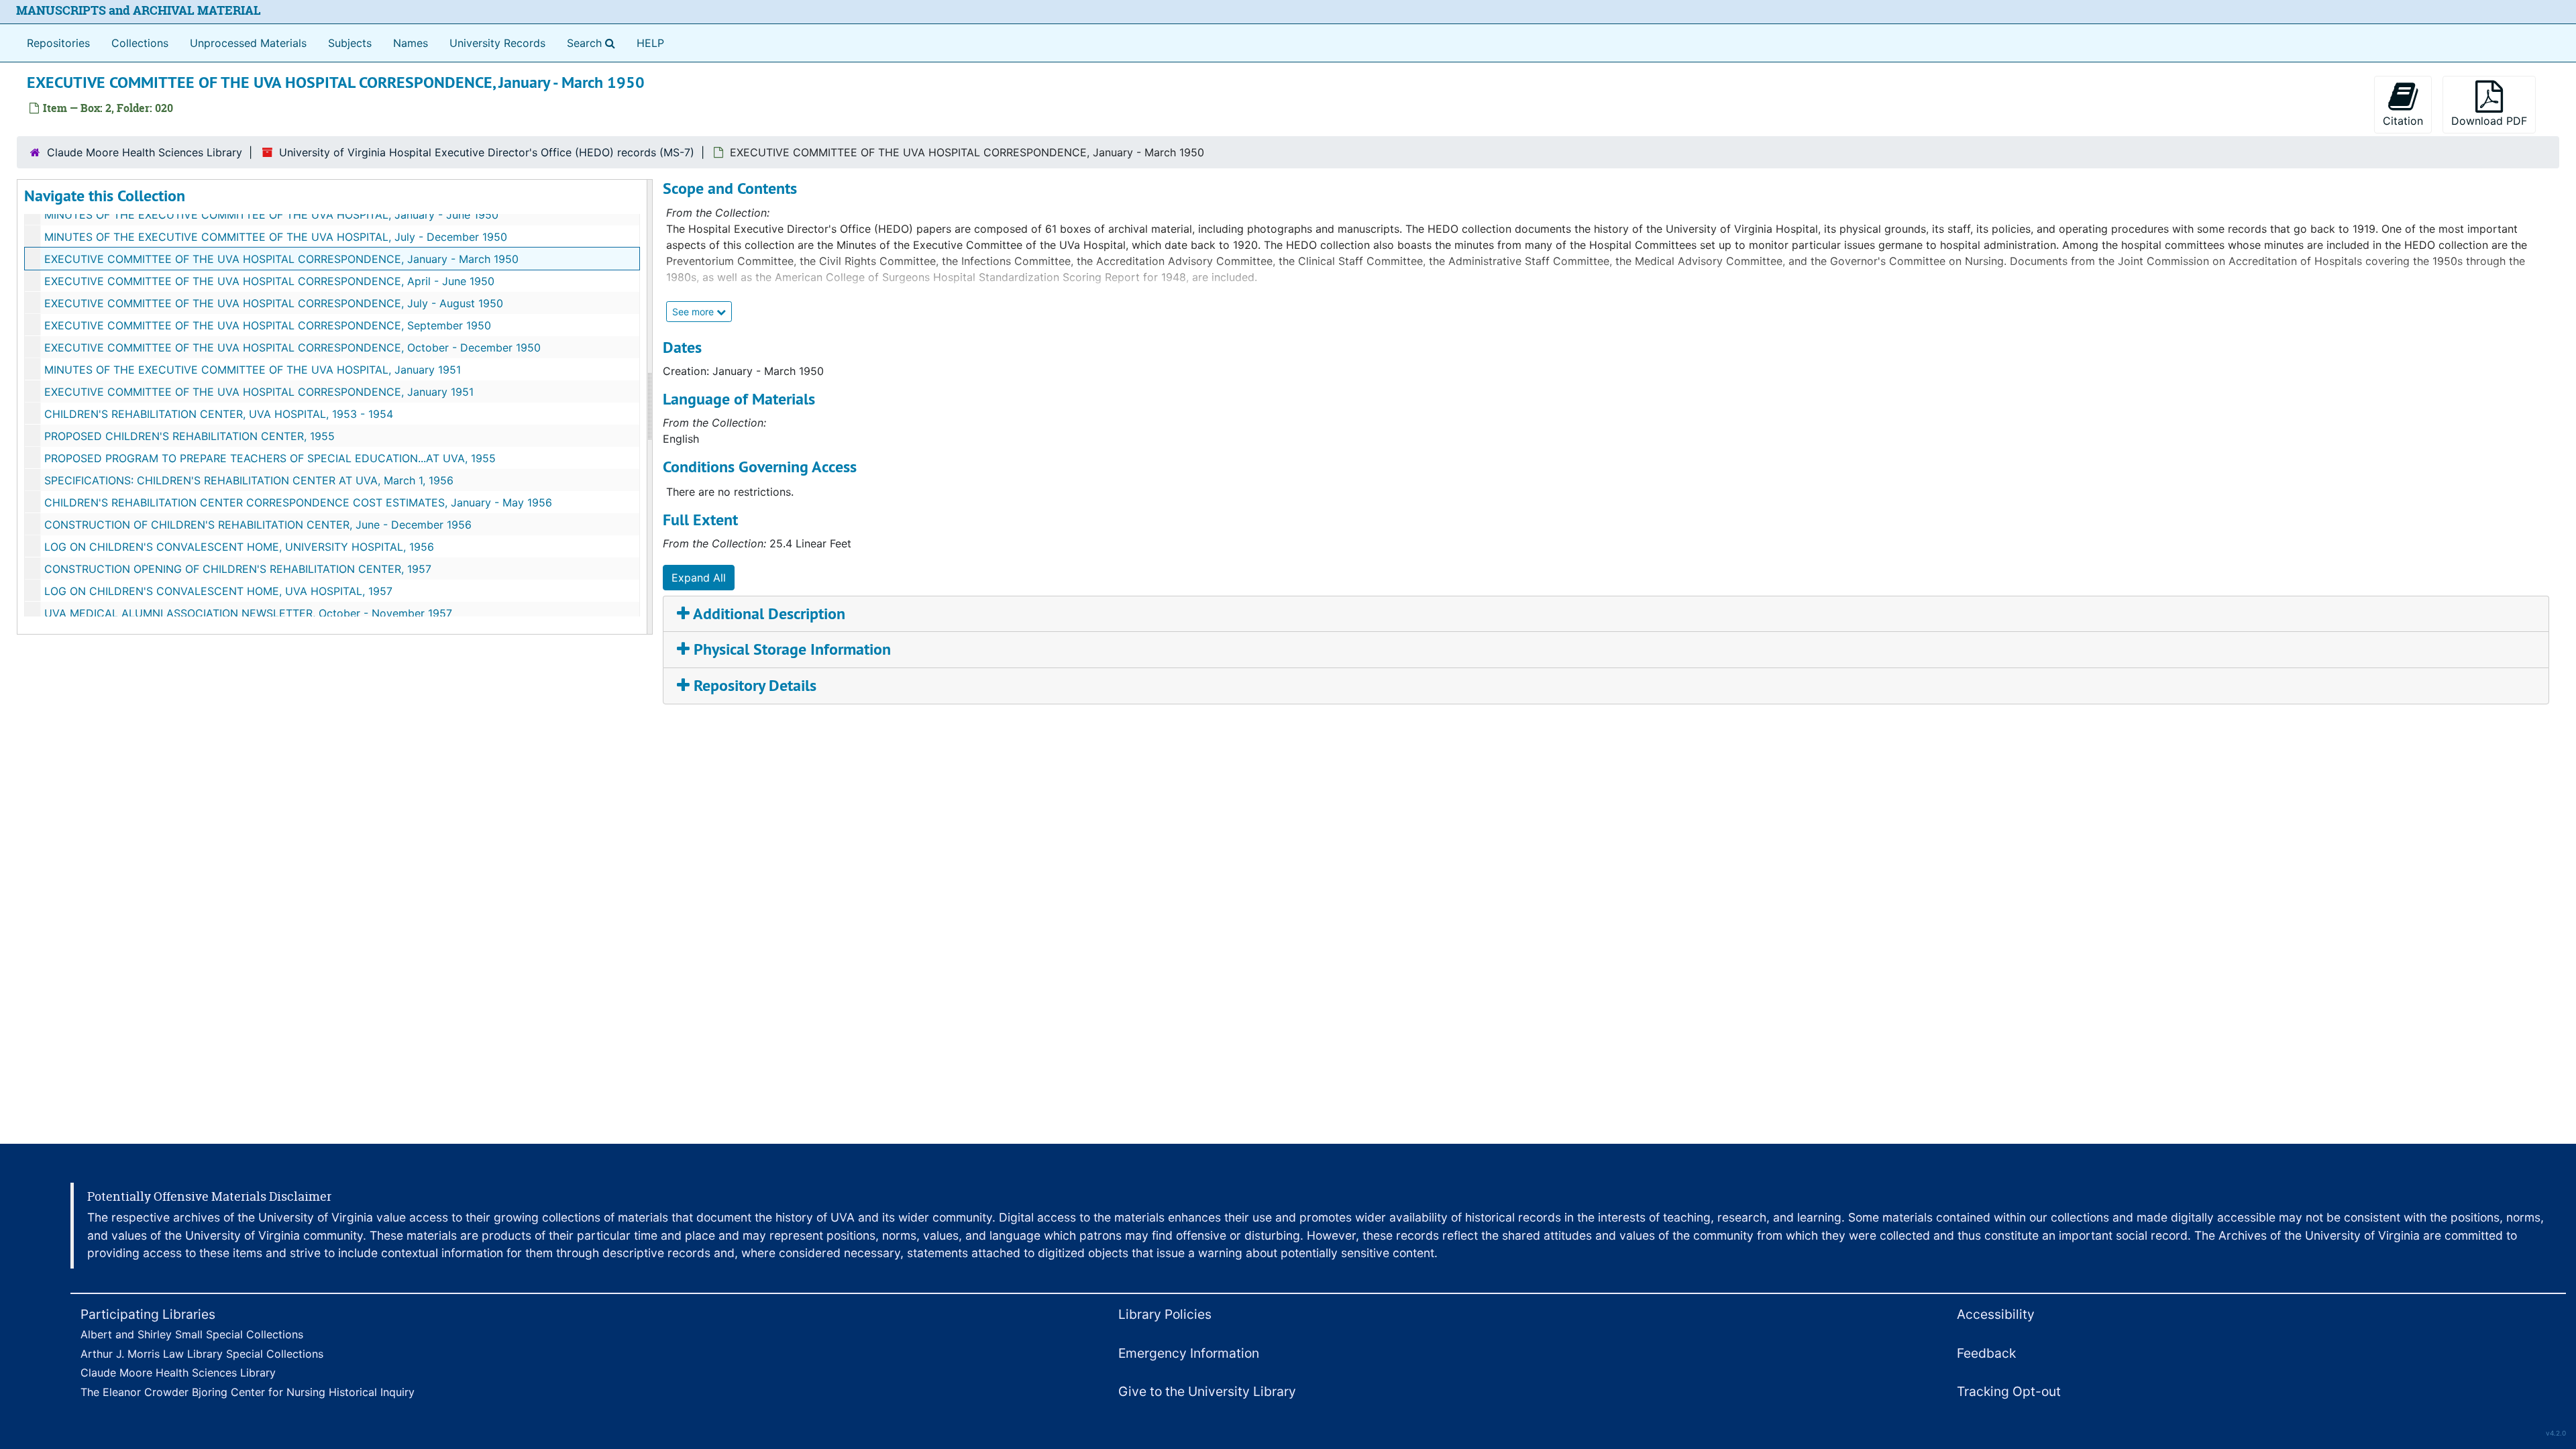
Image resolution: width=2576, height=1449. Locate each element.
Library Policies (1165, 1314)
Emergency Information (1189, 1353)
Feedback (1986, 1353)
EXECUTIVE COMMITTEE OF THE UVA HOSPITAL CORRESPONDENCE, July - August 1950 (274, 303)
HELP (650, 43)
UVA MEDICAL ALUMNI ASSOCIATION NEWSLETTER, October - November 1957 (248, 613)
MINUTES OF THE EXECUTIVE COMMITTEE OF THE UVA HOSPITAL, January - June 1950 (271, 215)
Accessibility (1996, 1314)
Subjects (350, 43)
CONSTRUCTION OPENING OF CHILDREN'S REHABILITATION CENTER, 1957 (238, 569)
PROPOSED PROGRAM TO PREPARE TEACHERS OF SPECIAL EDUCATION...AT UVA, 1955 (270, 458)
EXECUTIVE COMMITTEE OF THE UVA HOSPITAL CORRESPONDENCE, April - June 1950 (269, 281)
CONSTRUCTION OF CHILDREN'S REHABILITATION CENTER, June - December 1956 (258, 525)
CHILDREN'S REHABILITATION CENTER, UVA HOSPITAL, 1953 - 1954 (219, 414)
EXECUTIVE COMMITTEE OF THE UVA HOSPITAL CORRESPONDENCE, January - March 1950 (281, 259)
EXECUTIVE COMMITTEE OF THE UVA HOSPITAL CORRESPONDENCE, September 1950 (268, 325)
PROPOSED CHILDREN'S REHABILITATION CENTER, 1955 (190, 436)
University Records (497, 43)
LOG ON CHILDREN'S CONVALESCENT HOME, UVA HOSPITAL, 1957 (218, 591)
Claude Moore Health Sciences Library (145, 152)
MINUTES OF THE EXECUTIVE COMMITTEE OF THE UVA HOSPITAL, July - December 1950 (276, 237)
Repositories (58, 43)
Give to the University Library (1207, 1391)
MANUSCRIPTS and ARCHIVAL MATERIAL (139, 10)
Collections (140, 43)
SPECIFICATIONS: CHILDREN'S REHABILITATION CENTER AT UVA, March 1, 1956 (249, 480)
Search (594, 43)
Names (411, 43)
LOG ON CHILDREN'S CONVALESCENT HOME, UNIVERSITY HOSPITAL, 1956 (239, 547)
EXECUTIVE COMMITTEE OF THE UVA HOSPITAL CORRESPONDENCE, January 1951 (259, 392)
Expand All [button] (699, 578)
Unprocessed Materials (248, 43)
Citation (2403, 121)
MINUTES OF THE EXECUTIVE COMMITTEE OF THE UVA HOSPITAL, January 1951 (253, 370)
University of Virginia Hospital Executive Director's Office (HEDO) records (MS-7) (487, 152)
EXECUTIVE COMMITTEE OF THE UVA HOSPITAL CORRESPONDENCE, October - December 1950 (292, 347)
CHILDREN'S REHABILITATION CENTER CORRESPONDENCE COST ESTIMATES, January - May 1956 (298, 502)
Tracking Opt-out (2009, 1391)
